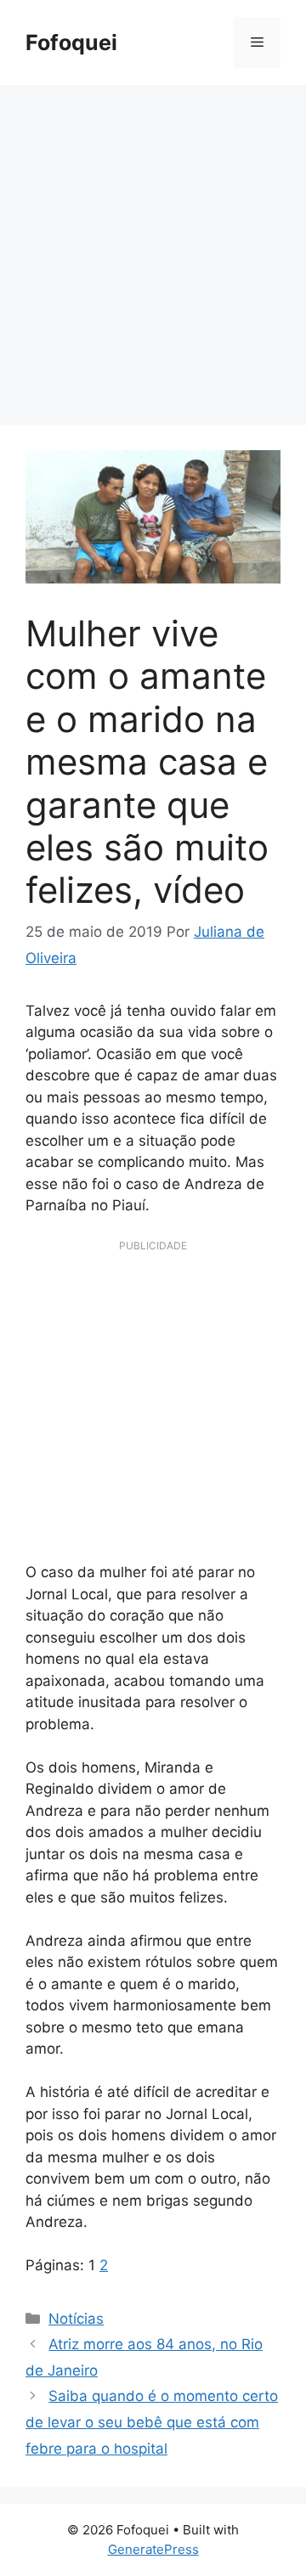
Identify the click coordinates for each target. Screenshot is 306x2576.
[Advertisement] (153, 246)
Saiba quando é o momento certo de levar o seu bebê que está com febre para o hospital (152, 2422)
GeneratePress (153, 2549)
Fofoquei (71, 42)
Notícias (76, 2319)
